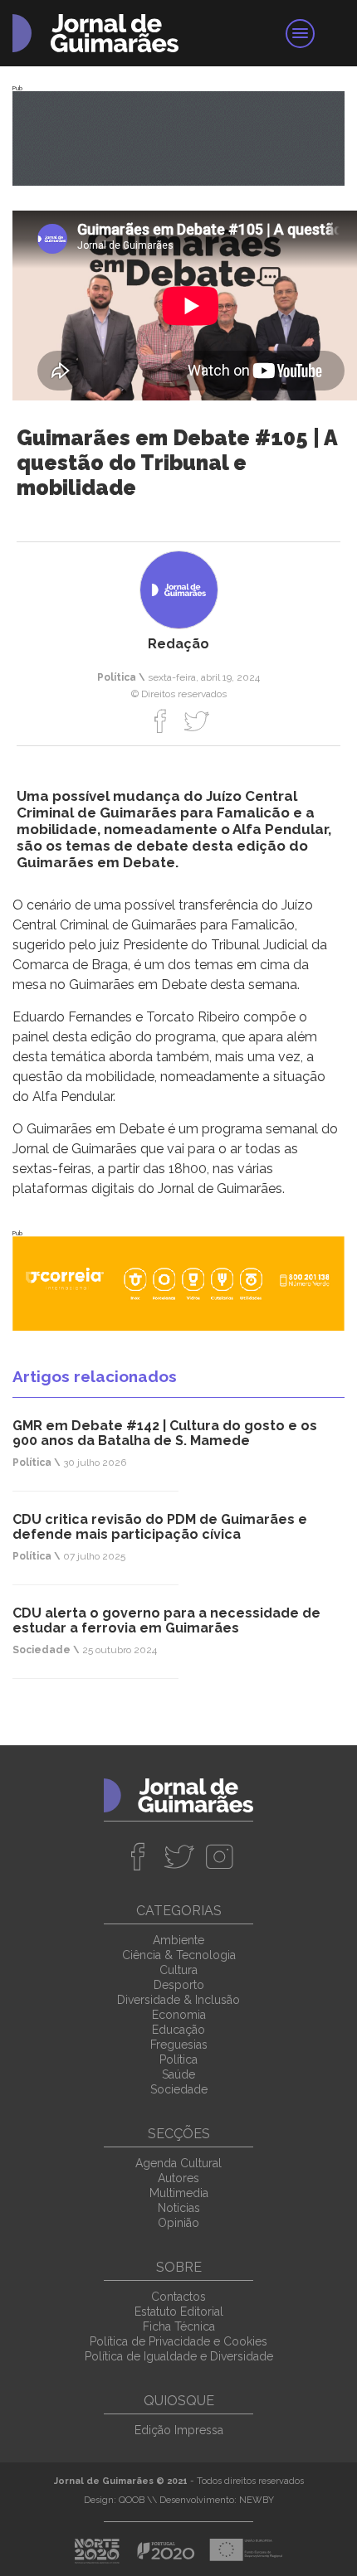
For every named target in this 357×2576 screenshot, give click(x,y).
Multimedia (179, 2193)
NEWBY (257, 2500)
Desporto (179, 1985)
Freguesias (179, 2045)
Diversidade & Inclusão (178, 2000)
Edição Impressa (179, 2430)
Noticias (179, 2208)
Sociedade (179, 2089)
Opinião (178, 2223)
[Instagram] (220, 1856)
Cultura (178, 1970)
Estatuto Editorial (179, 2312)
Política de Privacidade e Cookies (178, 2341)
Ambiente (178, 1940)
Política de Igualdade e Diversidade (179, 2356)
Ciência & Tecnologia (179, 1955)
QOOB (132, 2500)
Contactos (178, 2297)
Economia (179, 2015)
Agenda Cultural (178, 2163)
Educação (178, 2030)
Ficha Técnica (179, 2326)
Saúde (178, 2074)
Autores (178, 2178)
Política (178, 2059)
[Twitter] (196, 720)
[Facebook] (161, 720)
